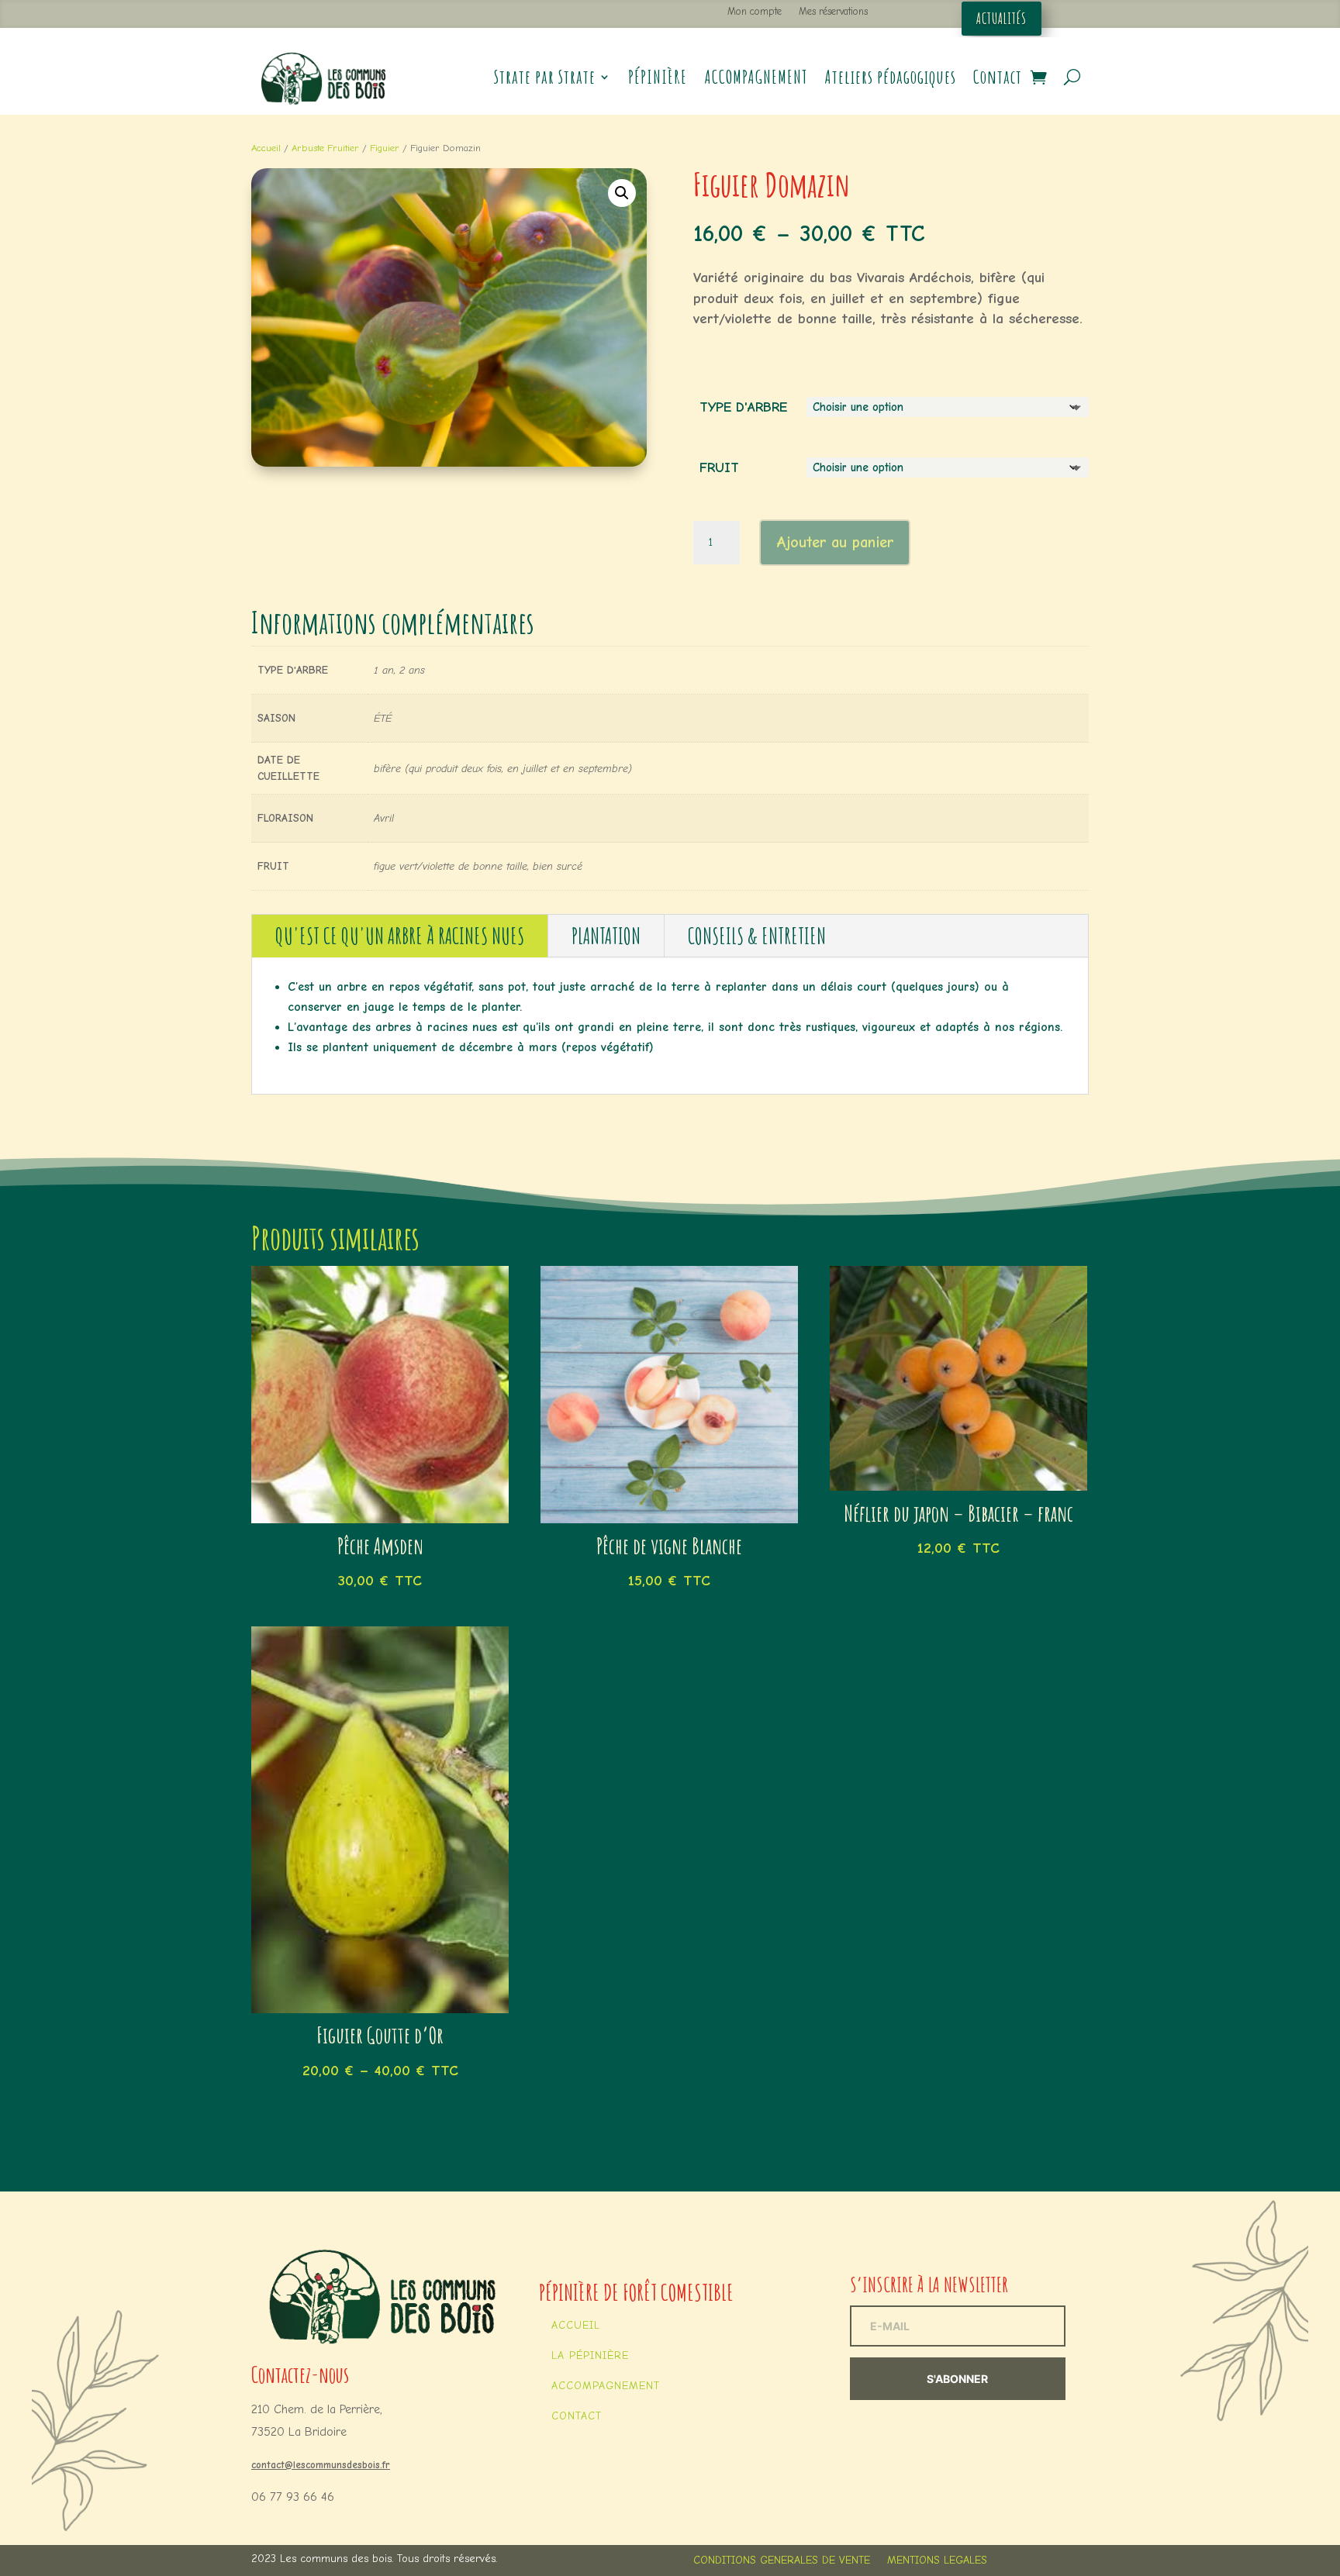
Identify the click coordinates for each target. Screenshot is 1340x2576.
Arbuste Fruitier (325, 148)
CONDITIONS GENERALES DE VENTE (782, 2561)
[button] (622, 193)
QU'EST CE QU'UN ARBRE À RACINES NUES (400, 936)
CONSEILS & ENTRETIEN (757, 936)
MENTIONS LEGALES (937, 2561)
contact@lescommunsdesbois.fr (321, 2465)
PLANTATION (606, 936)
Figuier (385, 148)
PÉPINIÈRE (658, 77)
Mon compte (755, 11)
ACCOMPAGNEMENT (756, 77)
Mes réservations (833, 11)
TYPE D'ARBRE (743, 407)
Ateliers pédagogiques (890, 77)
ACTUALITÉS (1002, 19)
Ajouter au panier (835, 542)
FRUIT (719, 468)
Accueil (266, 148)
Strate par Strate (545, 77)
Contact (998, 77)
